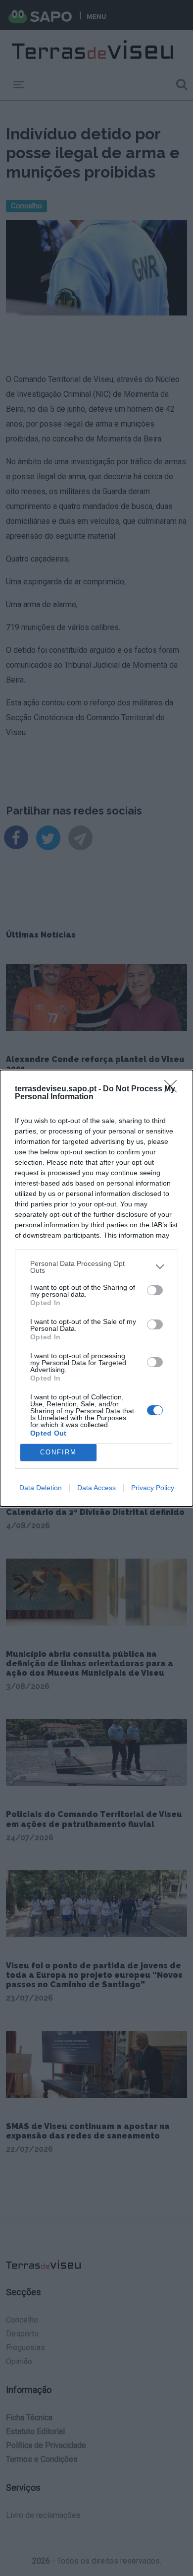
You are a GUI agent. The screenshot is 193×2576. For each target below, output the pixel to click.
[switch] (155, 1290)
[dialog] (96, 1288)
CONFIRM (58, 1452)
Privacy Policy (153, 1488)
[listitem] (96, 1267)
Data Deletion (41, 1488)
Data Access (96, 1488)
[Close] (174, 1089)
